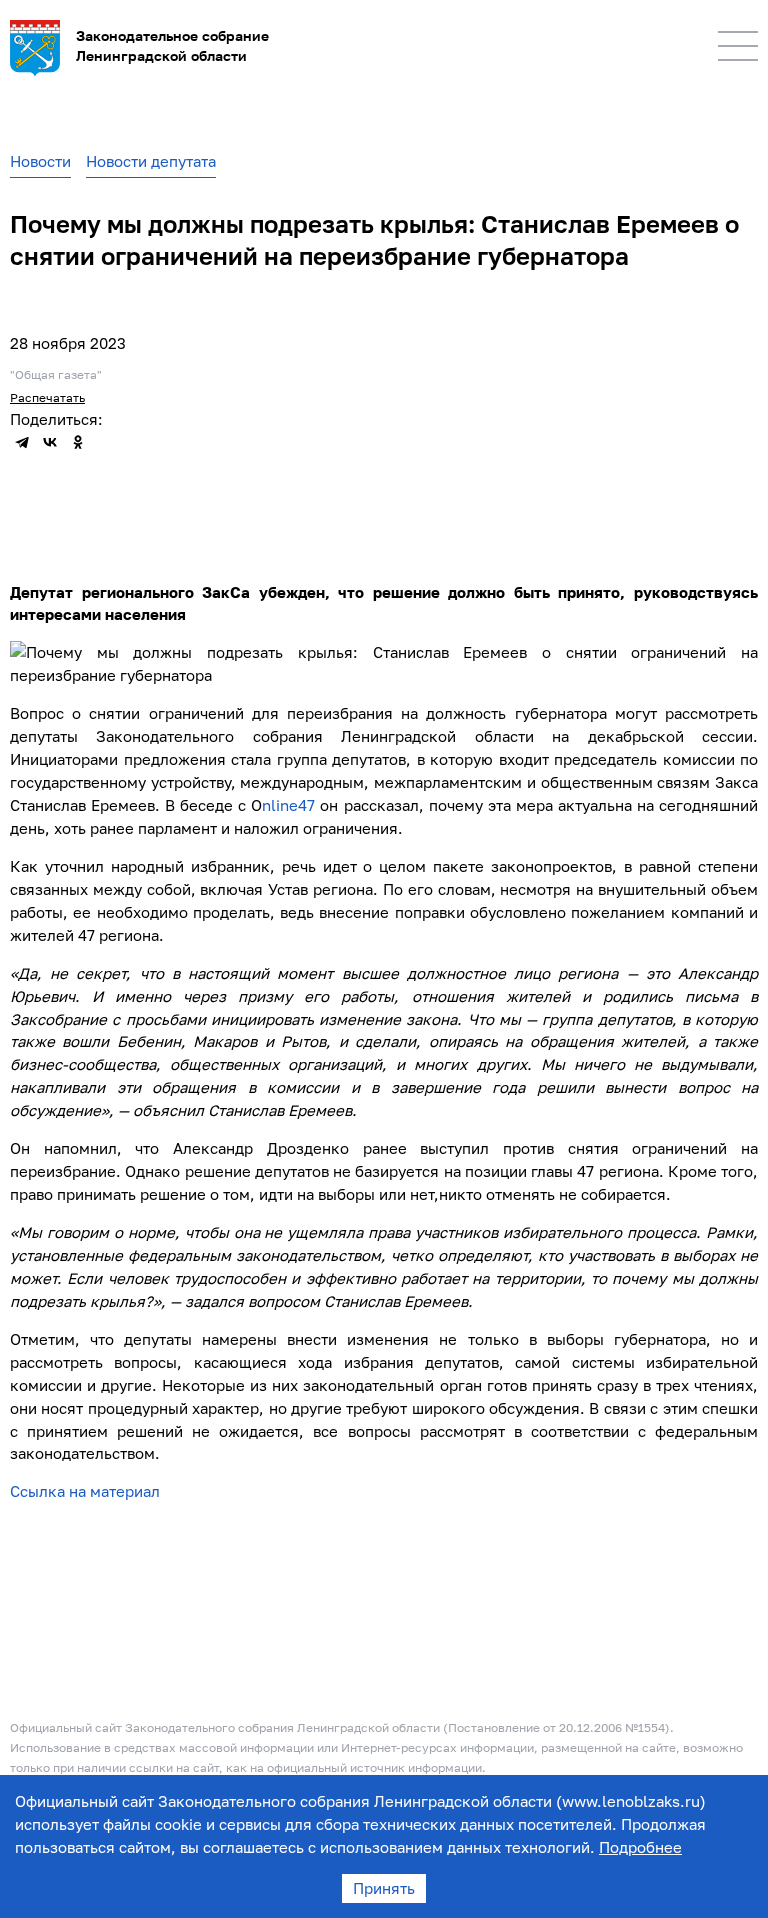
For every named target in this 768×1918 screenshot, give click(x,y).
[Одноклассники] (78, 442)
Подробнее (640, 1847)
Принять (384, 1888)
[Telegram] (22, 442)
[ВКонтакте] (50, 442)
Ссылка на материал (85, 1491)
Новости (40, 161)
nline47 (288, 805)
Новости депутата (151, 161)
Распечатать (47, 397)
